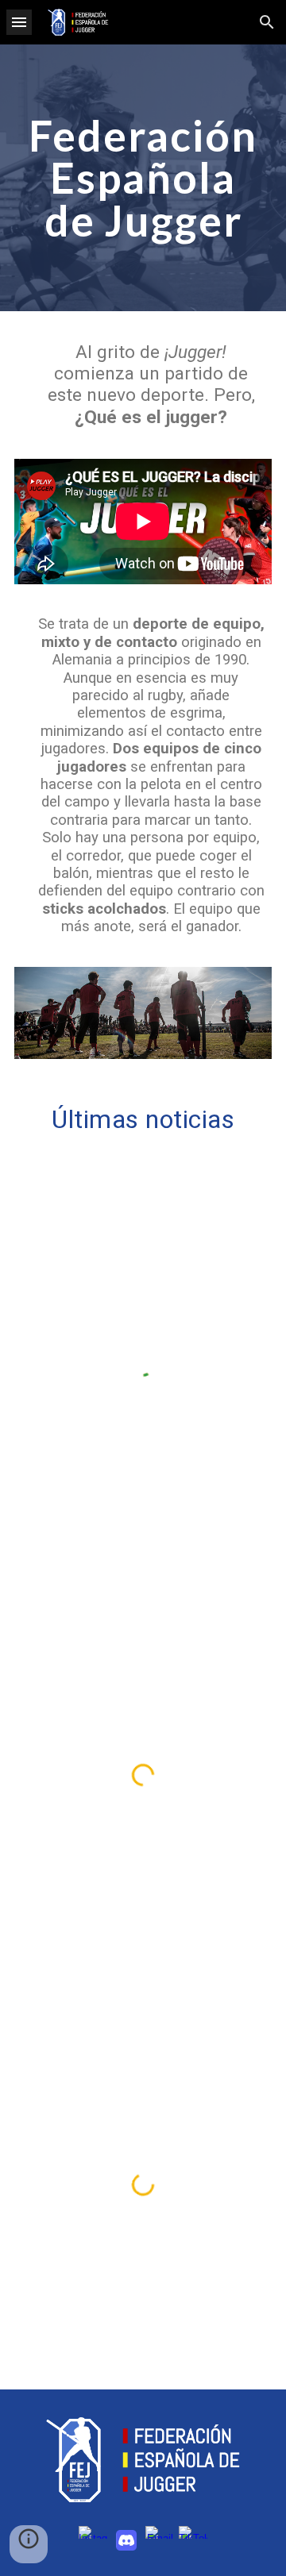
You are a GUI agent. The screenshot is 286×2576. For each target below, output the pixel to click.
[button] (19, 22)
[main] (143, 178)
